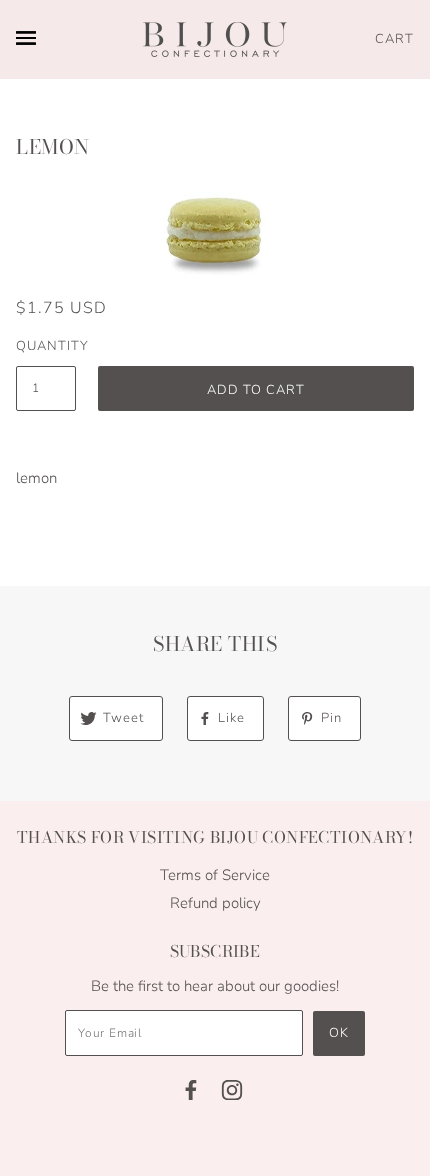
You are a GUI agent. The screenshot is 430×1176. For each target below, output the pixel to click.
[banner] (215, 39)
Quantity (46, 346)
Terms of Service (215, 875)
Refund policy (215, 903)
